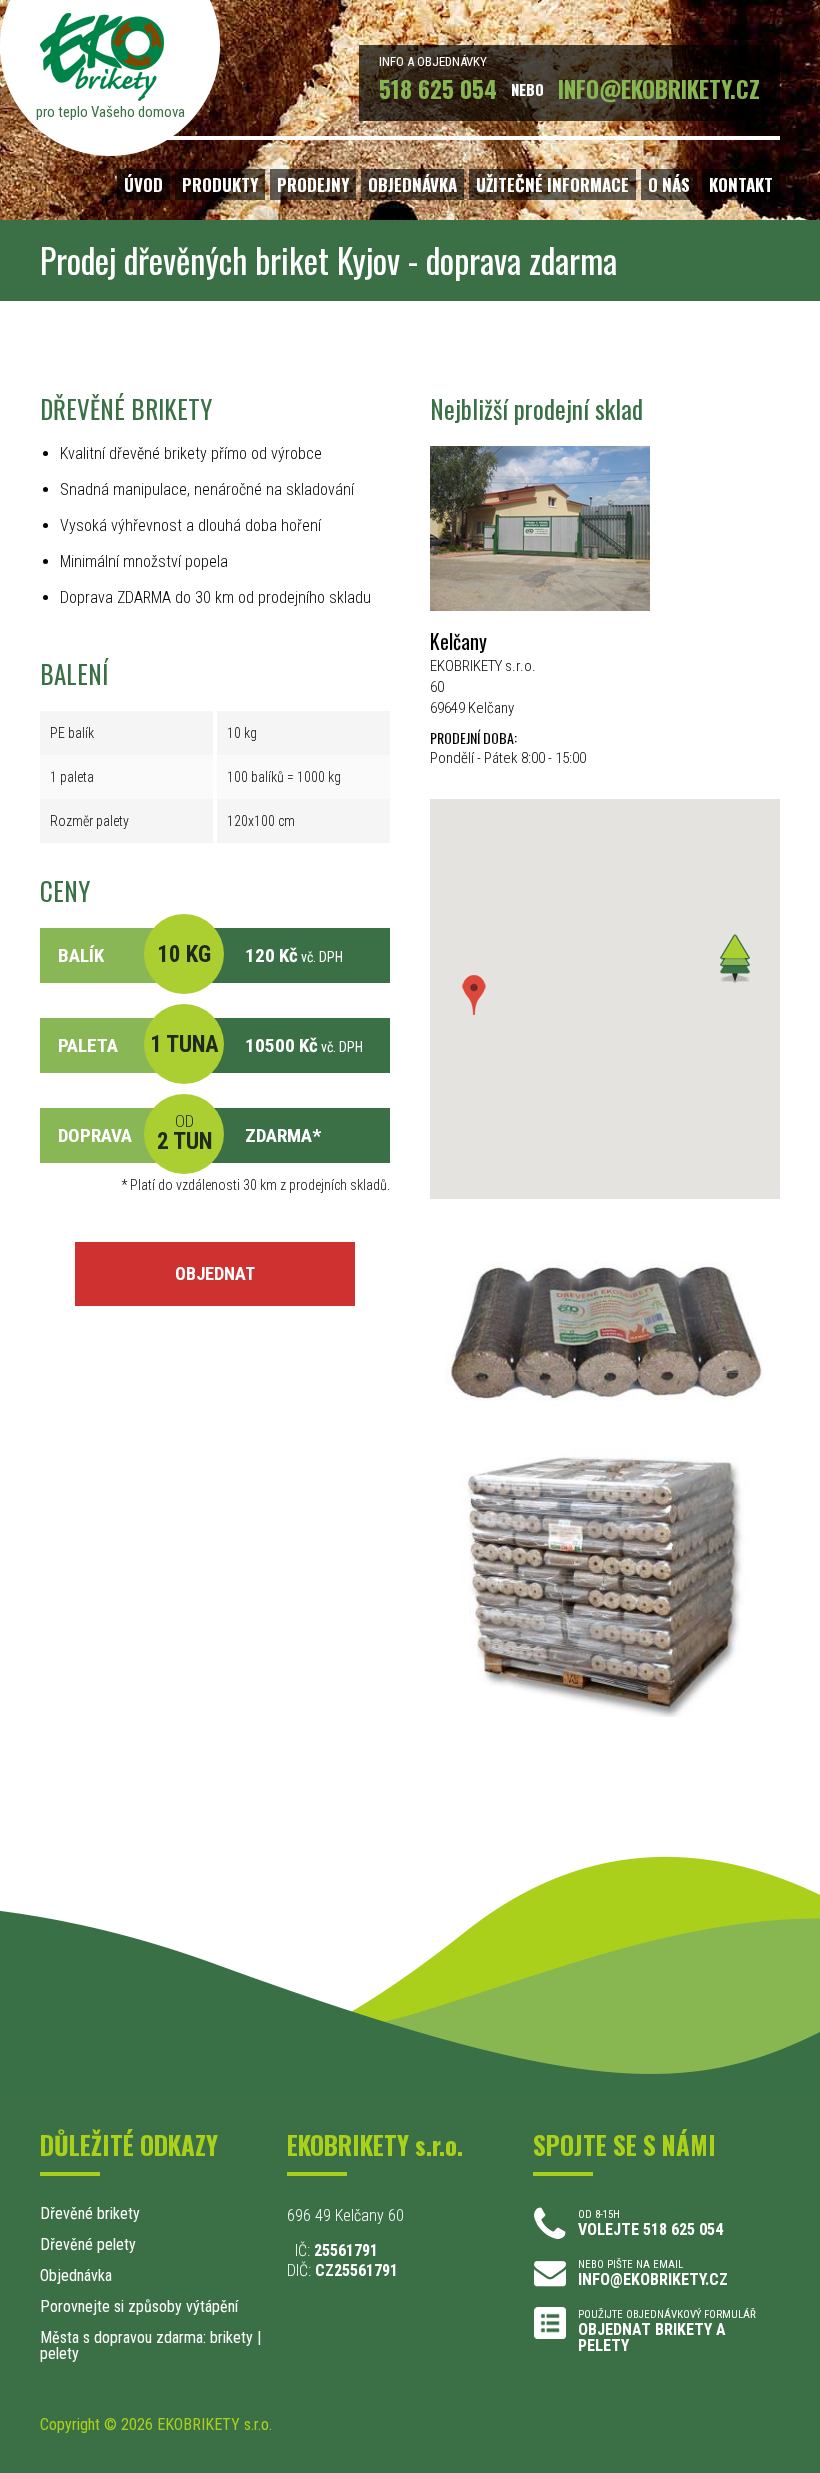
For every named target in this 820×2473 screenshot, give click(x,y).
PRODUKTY (220, 184)
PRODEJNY (313, 184)
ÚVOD (143, 184)
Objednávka (76, 2275)
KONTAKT (741, 184)
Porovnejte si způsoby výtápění (139, 2306)
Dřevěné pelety (88, 2244)
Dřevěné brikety (90, 2213)
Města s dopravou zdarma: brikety (146, 2337)
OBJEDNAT (215, 1273)
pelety (59, 2353)
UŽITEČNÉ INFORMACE (552, 184)
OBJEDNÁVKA (412, 184)
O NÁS (669, 184)
